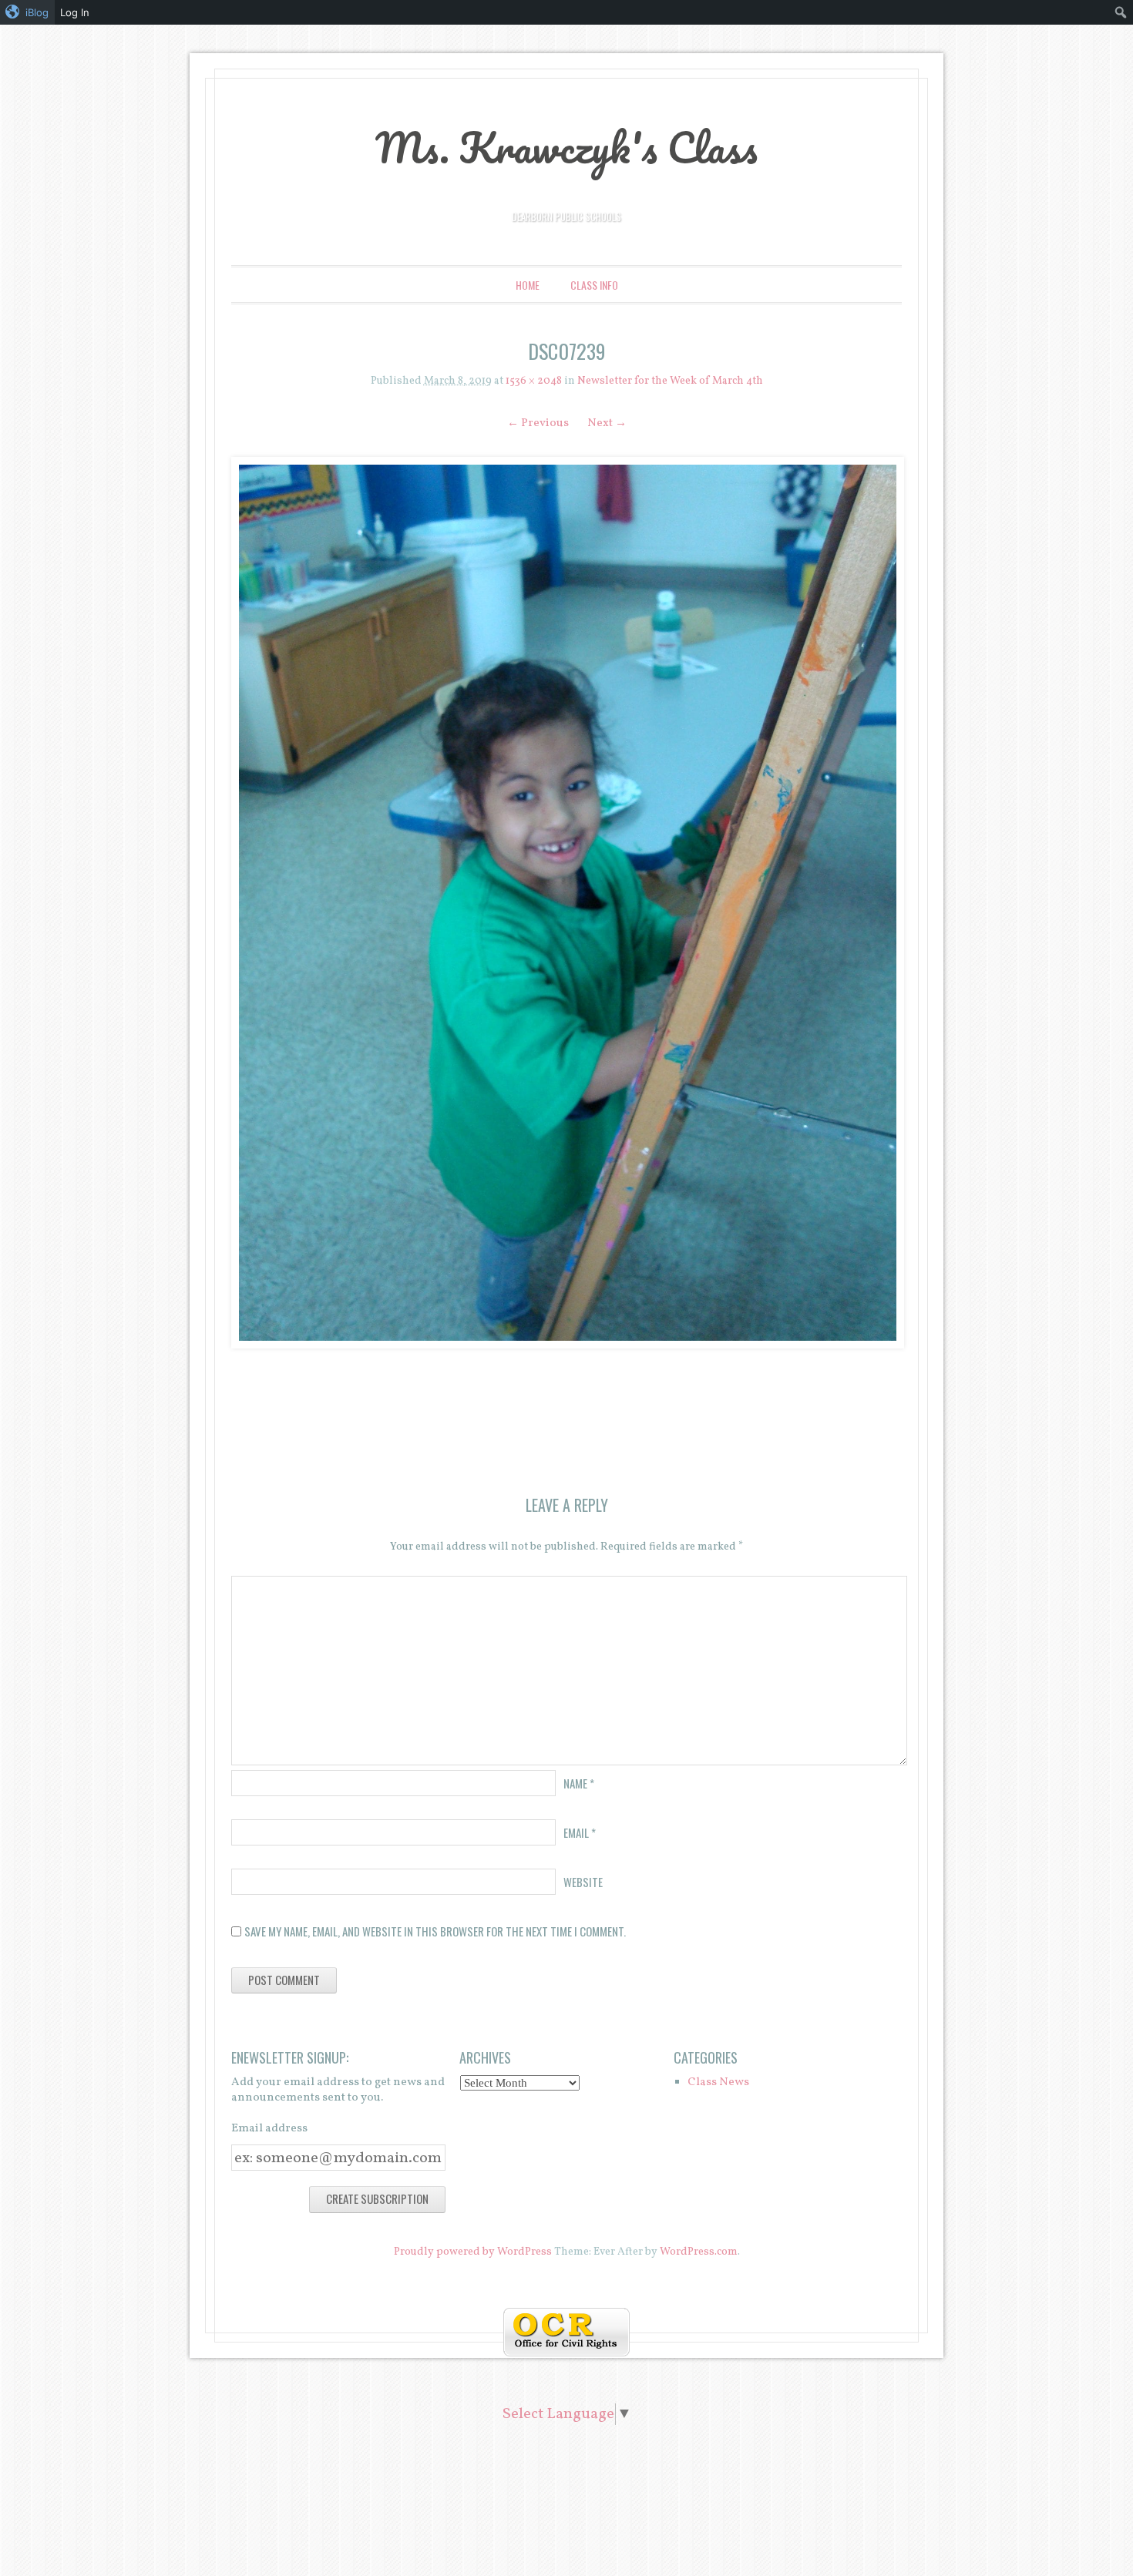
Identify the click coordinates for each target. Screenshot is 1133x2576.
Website (583, 1882)
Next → (607, 423)
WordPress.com (699, 2252)
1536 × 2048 (534, 381)
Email (580, 1832)
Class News (718, 2082)
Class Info (594, 285)
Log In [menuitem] (75, 12)
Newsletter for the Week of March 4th (670, 381)
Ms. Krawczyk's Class (566, 147)
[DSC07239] (566, 903)
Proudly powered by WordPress (473, 2252)
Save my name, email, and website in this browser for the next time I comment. (435, 1931)
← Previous (538, 423)
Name (579, 1783)
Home (528, 285)
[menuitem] (27, 12)
